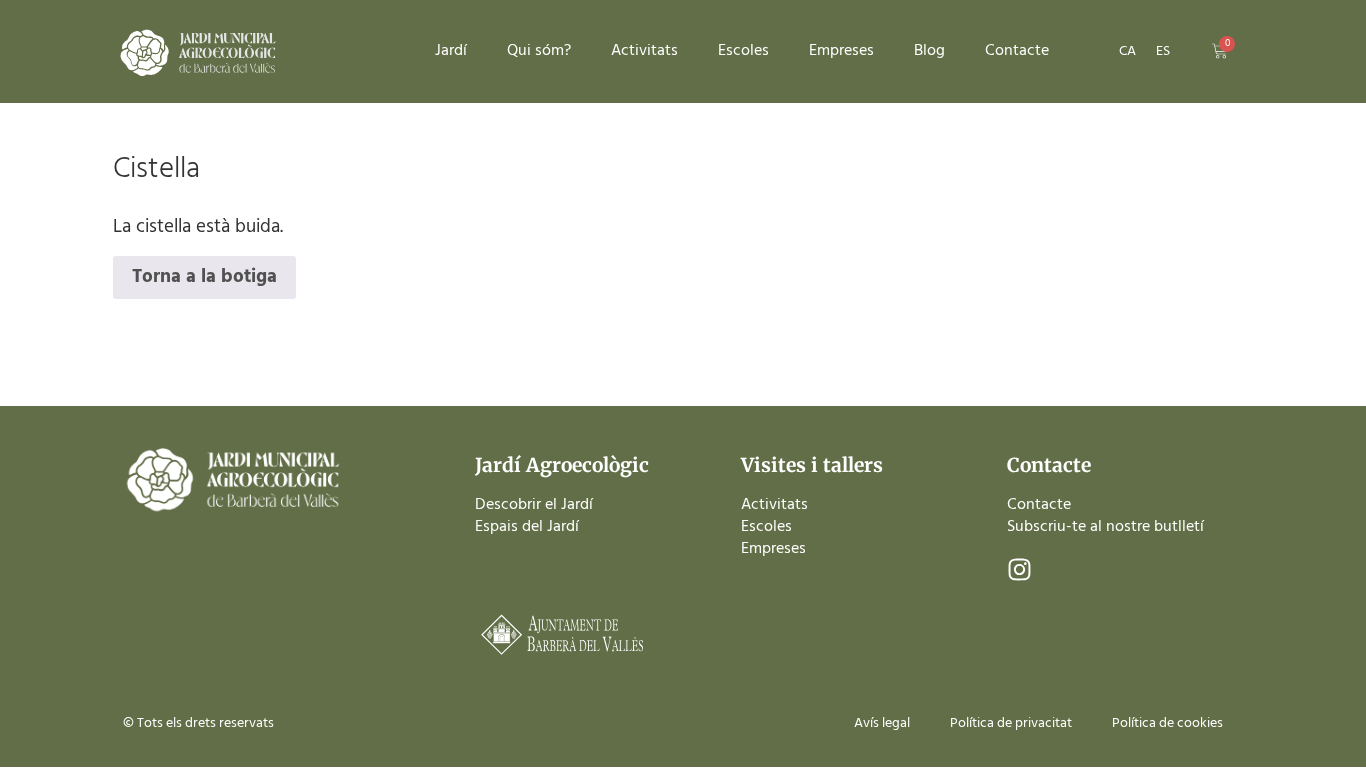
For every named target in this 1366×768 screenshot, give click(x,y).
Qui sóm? (539, 51)
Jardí (451, 51)
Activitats (644, 51)
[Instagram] (1019, 569)
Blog (929, 51)
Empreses (841, 51)
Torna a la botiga (204, 277)
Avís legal (882, 723)
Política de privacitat (1011, 723)
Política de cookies (1167, 723)
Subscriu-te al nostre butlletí (1105, 527)
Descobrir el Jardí (534, 505)
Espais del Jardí (527, 527)
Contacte (1017, 51)
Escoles (743, 51)
